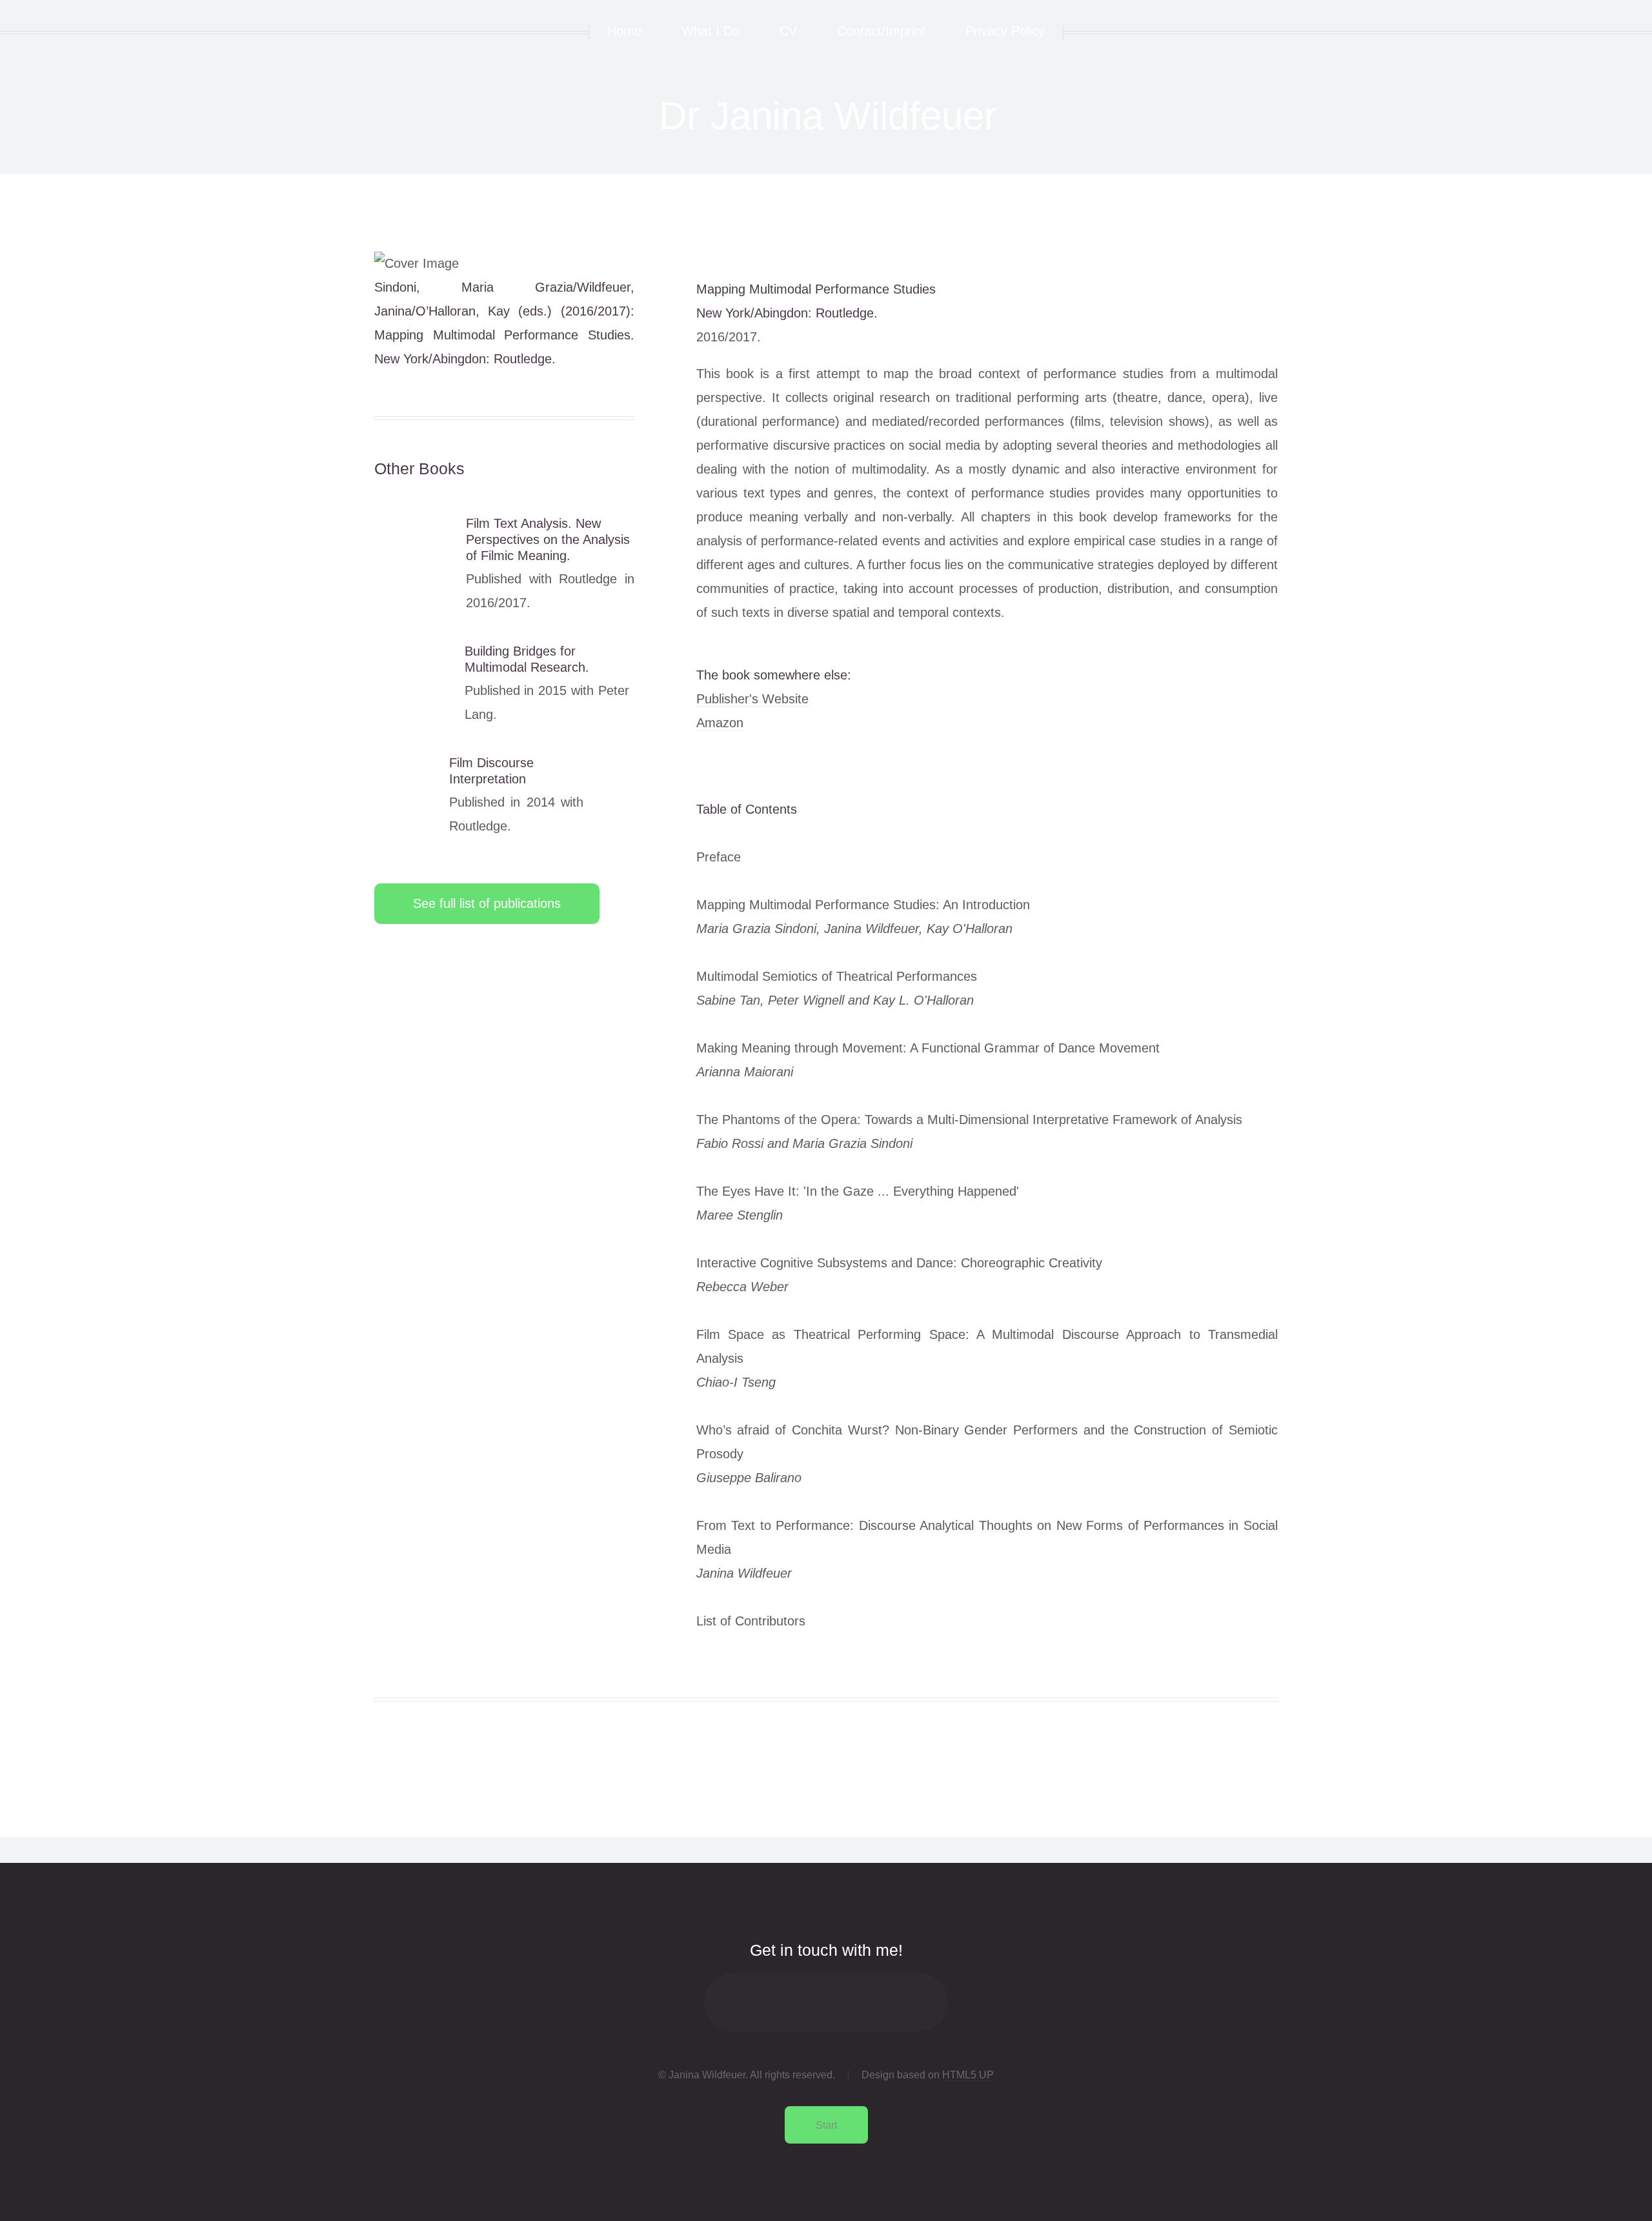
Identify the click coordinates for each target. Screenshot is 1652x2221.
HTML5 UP (968, 2075)
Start (826, 2125)
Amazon (720, 723)
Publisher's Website (752, 699)
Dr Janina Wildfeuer (828, 116)
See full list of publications (487, 903)
